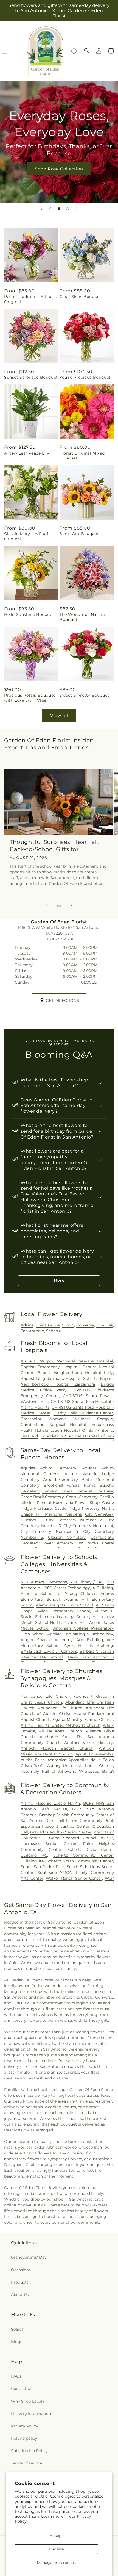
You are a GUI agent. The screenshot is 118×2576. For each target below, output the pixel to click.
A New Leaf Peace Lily (27, 453)
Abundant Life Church (60, 1708)
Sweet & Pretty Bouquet (84, 695)
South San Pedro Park (43, 1867)
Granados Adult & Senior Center (61, 1832)
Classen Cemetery (67, 1537)
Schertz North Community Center (80, 1861)
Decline (56, 2549)
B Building (102, 1646)
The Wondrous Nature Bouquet (82, 617)
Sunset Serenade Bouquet (31, 377)
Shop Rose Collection (59, 169)
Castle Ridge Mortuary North (84, 1508)
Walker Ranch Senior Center (74, 1878)
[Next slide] (77, 209)
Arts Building (90, 1640)
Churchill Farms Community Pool (80, 1821)
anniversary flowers (23, 2159)
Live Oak (105, 1325)
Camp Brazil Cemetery (42, 1497)
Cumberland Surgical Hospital (53, 1425)
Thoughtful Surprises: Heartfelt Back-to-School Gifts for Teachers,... (54, 846)
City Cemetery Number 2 (74, 1520)
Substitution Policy (29, 2451)
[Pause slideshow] (112, 209)
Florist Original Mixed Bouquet (82, 456)
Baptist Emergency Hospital (50, 1367)
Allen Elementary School (64, 1611)
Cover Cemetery (57, 1543)
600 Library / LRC (87, 1582)
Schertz (53, 1331)
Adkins (27, 1325)
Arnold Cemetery (60, 1480)
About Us (20, 2295)
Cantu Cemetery (82, 1497)
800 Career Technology (67, 1588)
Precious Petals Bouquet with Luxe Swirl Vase (30, 698)
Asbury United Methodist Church (80, 1766)
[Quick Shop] (74, 51)
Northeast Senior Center (49, 1844)
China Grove (48, 1325)
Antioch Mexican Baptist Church (57, 1748)
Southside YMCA (55, 1873)
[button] (87, 51)
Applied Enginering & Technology (80, 1634)
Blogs (17, 2342)
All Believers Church (60, 1731)
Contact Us (22, 2389)
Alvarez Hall (75, 1622)
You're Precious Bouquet (85, 377)
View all (59, 715)
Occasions (21, 2270)
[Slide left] (47, 906)
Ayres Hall (75, 1646)
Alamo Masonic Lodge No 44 (50, 1803)
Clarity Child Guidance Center (83, 1413)
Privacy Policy (25, 2426)
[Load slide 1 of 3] (51, 209)
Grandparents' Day (29, 2257)
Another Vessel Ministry (89, 1743)
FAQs (16, 2376)
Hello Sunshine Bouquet (29, 614)
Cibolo (68, 1325)
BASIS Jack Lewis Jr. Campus (49, 1651)
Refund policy (24, 2438)
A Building (103, 1588)
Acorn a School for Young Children (59, 1594)
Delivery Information (31, 2414)
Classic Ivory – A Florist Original (28, 536)
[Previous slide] (41, 209)
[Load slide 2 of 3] (59, 209)
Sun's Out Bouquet (79, 534)
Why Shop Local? (28, 2401)
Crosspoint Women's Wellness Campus (67, 1419)
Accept (56, 2536)
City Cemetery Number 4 (88, 1526)
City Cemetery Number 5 (49, 1531)
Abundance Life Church (45, 1696)
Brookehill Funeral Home (69, 1485)
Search (18, 2329)
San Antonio (32, 1331)
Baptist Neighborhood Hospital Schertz (59, 1378)
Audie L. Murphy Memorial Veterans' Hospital (67, 1361)
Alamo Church (99, 1719)
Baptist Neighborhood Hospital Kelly (75, 1373)
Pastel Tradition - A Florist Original (31, 299)
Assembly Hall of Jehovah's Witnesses (60, 1771)
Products (20, 2282)
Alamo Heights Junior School (65, 1605)
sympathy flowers (65, 2159)
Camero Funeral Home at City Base (78, 1491)
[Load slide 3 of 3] (68, 209)
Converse (85, 1325)
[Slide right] (71, 906)
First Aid (29, 1436)
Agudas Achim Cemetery (48, 1468)
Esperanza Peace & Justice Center (55, 1826)
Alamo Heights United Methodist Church (61, 1725)
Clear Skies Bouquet (80, 297)
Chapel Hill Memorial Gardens (51, 1514)
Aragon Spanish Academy (47, 1640)
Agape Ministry (68, 1719)
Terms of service (27, 2463)
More (59, 1280)
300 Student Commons (44, 1582)
